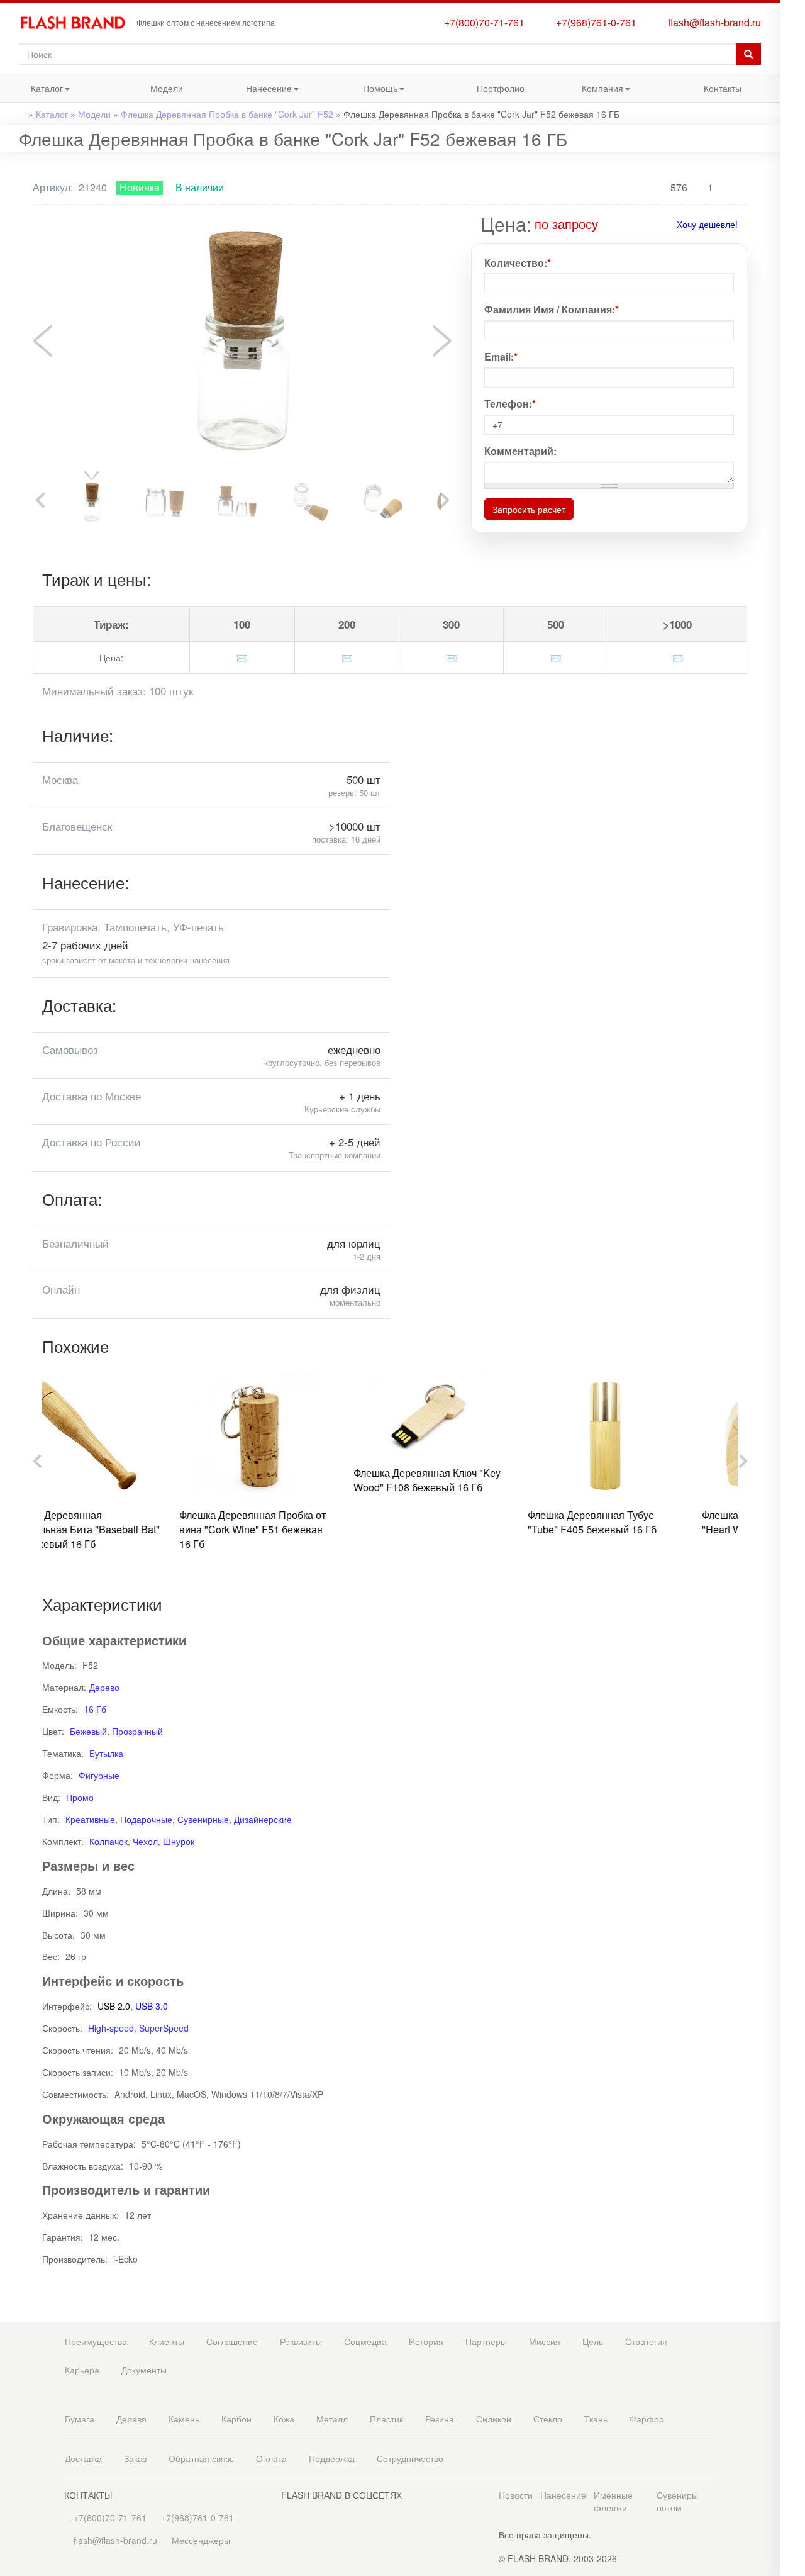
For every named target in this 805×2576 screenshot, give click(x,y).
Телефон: (510, 404)
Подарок (792, 200)
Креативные (90, 1819)
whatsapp (792, 248)
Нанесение (258, 92)
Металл (332, 2419)
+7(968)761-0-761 (594, 22)
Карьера (82, 2370)
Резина (440, 2419)
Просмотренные (792, 55)
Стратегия (646, 2341)
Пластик (386, 2419)
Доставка (83, 2458)
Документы (144, 2370)
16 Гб (95, 1709)
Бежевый (88, 1731)
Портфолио (501, 88)
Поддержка (332, 2458)
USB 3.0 (152, 2006)
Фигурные (99, 1775)
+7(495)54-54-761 (792, 102)
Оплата (271, 2458)
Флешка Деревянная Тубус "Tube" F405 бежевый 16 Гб (464, 1522)
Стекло (548, 2419)
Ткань (596, 2419)
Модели (167, 88)
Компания (590, 92)
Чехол (145, 1841)
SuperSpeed (164, 2028)
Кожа (284, 2419)
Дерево (104, 1687)
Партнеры (486, 2341)
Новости (516, 2495)
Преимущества (96, 2341)
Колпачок (108, 1841)
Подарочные (146, 1819)
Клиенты (167, 2341)
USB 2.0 (114, 2006)
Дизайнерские (263, 1819)
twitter (792, 345)
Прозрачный (137, 1731)
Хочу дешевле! (707, 224)
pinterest (792, 370)
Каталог (31, 92)
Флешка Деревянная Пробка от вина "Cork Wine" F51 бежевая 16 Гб (125, 1529)
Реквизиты (301, 2341)
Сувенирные (203, 1819)
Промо (80, 1797)
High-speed (111, 2028)
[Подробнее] (607, 224)
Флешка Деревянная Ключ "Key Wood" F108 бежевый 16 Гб (299, 1480)
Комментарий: (520, 451)
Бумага (80, 2419)
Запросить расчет (529, 509)
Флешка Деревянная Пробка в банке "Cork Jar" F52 (227, 114)
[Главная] (78, 23)
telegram (792, 273)
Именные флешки (613, 2501)
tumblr (792, 421)
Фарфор (647, 2419)
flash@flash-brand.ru (712, 22)
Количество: (518, 263)
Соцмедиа (365, 2341)
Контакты (723, 88)
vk (792, 320)
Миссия (545, 2341)
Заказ (135, 2458)
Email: (501, 357)
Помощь (365, 92)
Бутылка (106, 1753)
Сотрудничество (410, 2458)
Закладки (792, 30)
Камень (184, 2419)
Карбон (236, 2419)
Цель (593, 2341)
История (426, 2341)
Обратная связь (201, 2458)
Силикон (494, 2419)
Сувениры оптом (677, 2501)
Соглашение (232, 2341)
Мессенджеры (201, 2540)
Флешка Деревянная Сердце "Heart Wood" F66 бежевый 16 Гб (651, 1522)
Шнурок (179, 1841)
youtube (792, 395)
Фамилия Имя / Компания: (552, 310)
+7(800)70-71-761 (482, 22)
